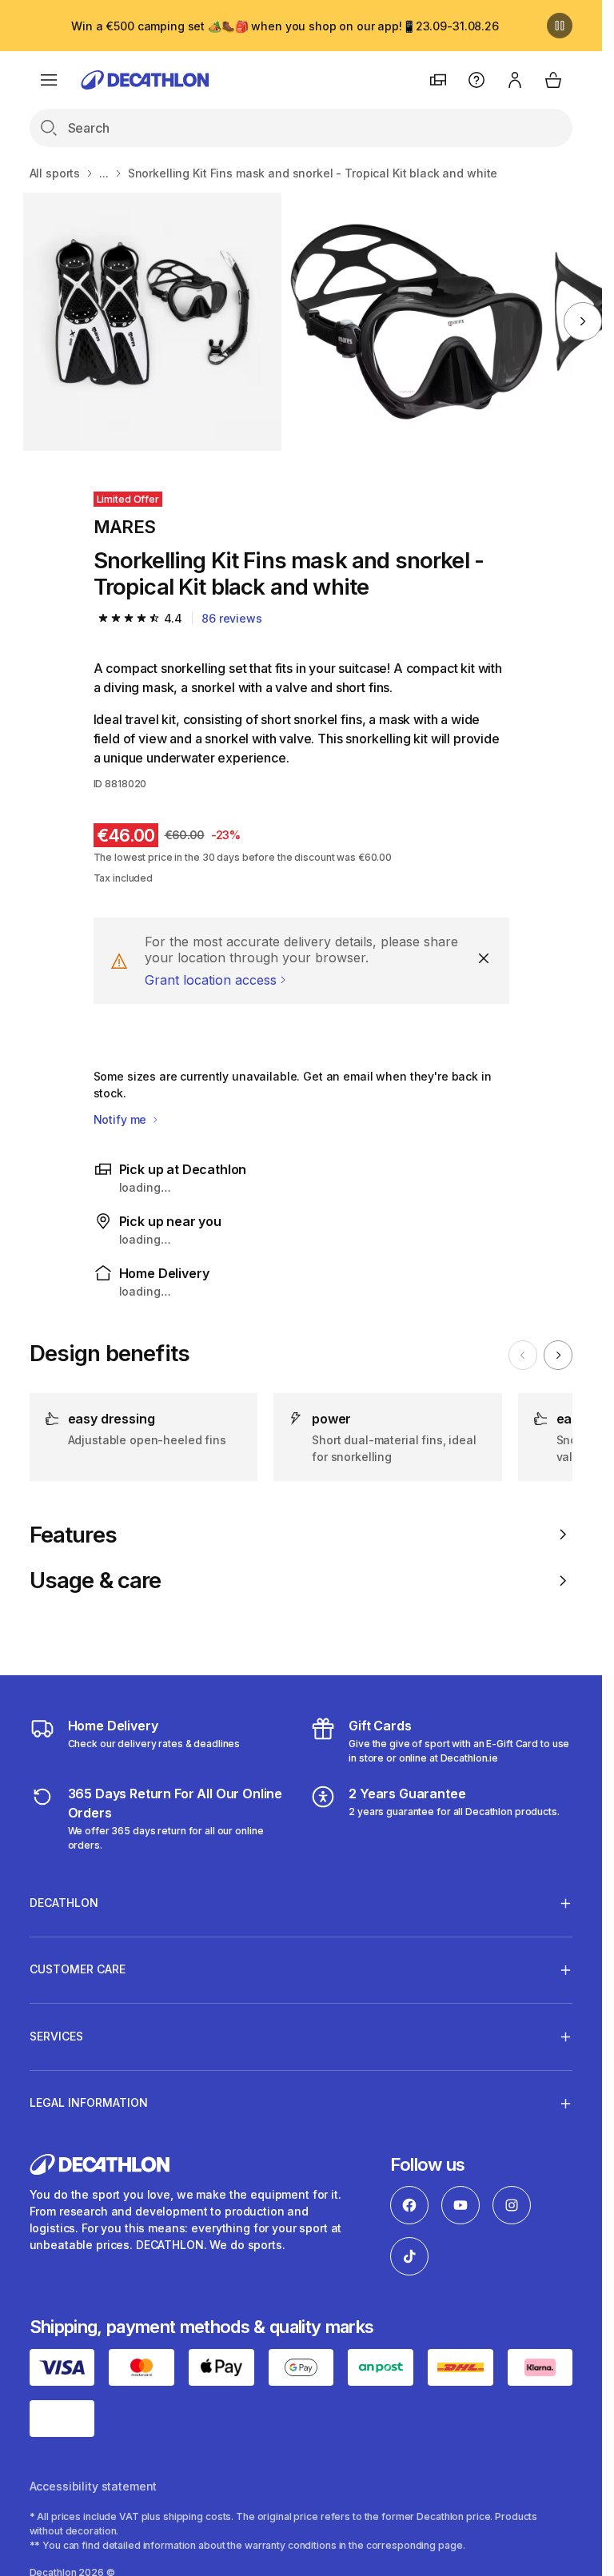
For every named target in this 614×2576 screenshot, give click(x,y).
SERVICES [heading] (56, 2036)
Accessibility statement (94, 2486)
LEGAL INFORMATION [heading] (89, 2102)
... (104, 173)
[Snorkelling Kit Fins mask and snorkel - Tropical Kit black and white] (152, 322)
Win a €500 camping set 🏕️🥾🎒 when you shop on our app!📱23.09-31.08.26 (285, 26)
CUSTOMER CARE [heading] (78, 1969)
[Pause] (560, 26)
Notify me (122, 1119)
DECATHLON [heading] (64, 1903)
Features (73, 1535)
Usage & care (96, 1581)
